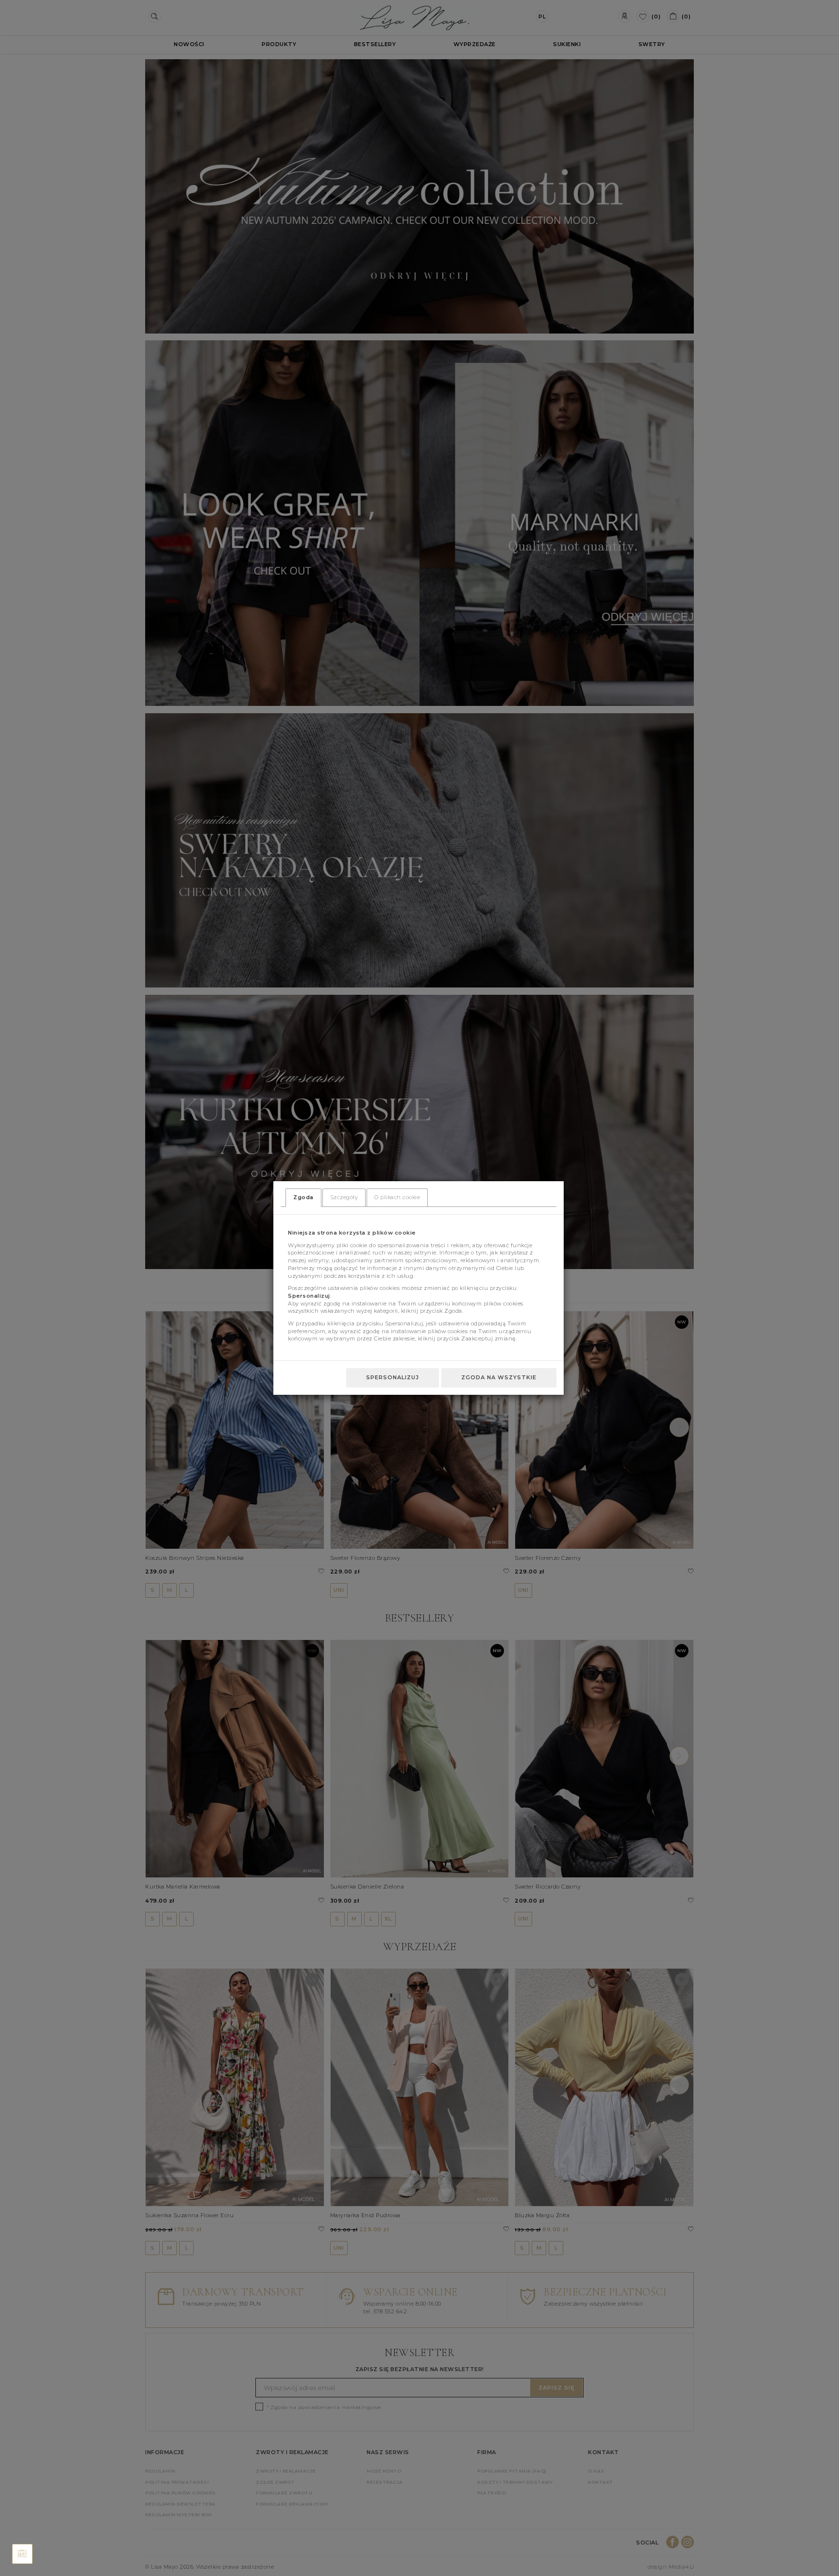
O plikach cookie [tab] (397, 1197)
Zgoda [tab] (303, 1197)
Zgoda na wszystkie (499, 1377)
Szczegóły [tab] (344, 1197)
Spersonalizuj (393, 1377)
